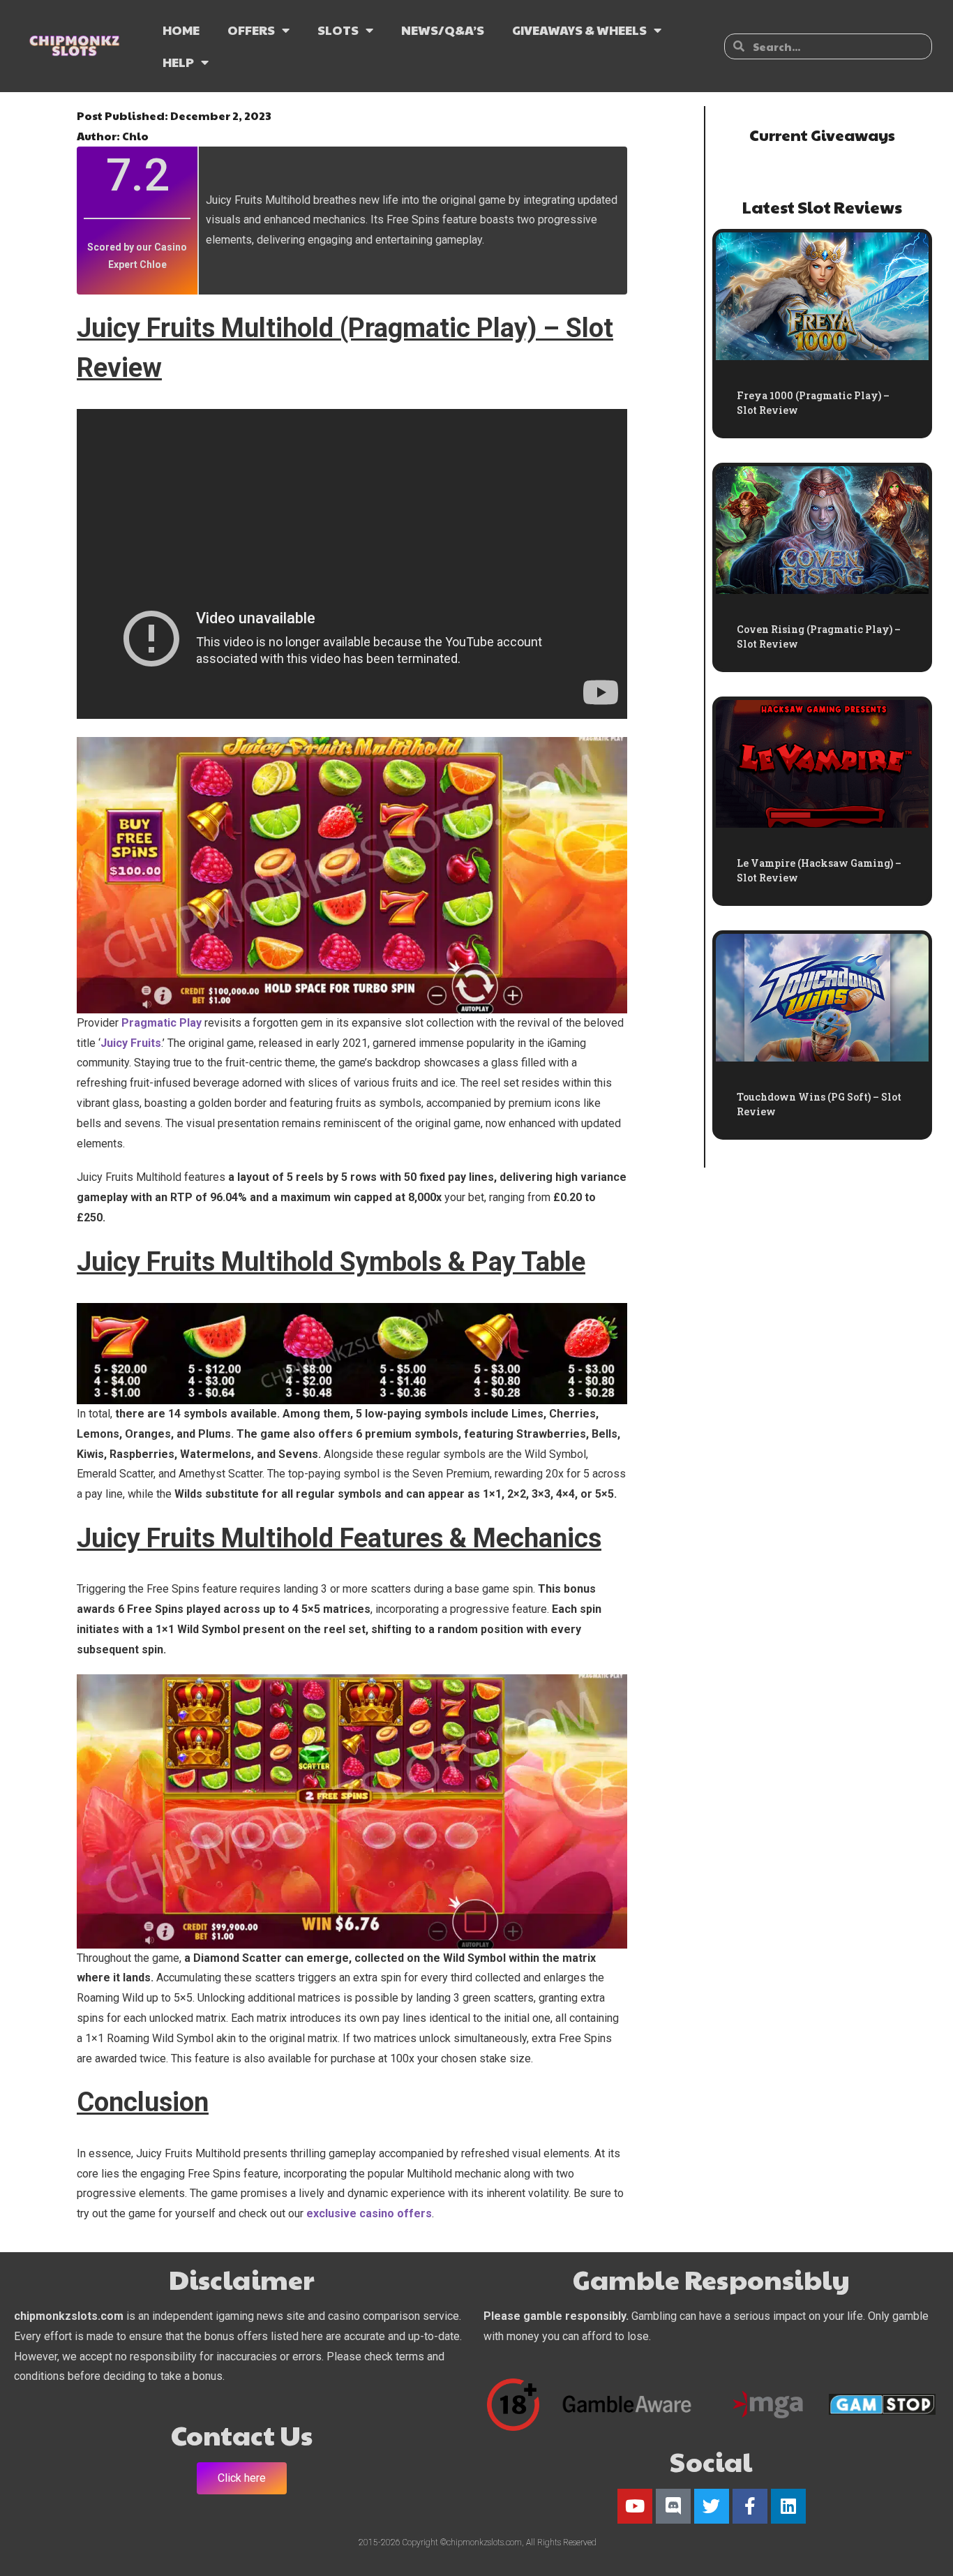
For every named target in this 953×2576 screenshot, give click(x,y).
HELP (178, 62)
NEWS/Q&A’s (443, 30)
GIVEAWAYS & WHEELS (579, 30)
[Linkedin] (788, 2506)
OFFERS (251, 30)
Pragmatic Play (162, 1023)
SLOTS (338, 30)
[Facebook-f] (750, 2506)
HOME (181, 30)
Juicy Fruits (131, 1043)
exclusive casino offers (369, 2213)
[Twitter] (712, 2506)
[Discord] (673, 2506)
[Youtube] (635, 2506)
